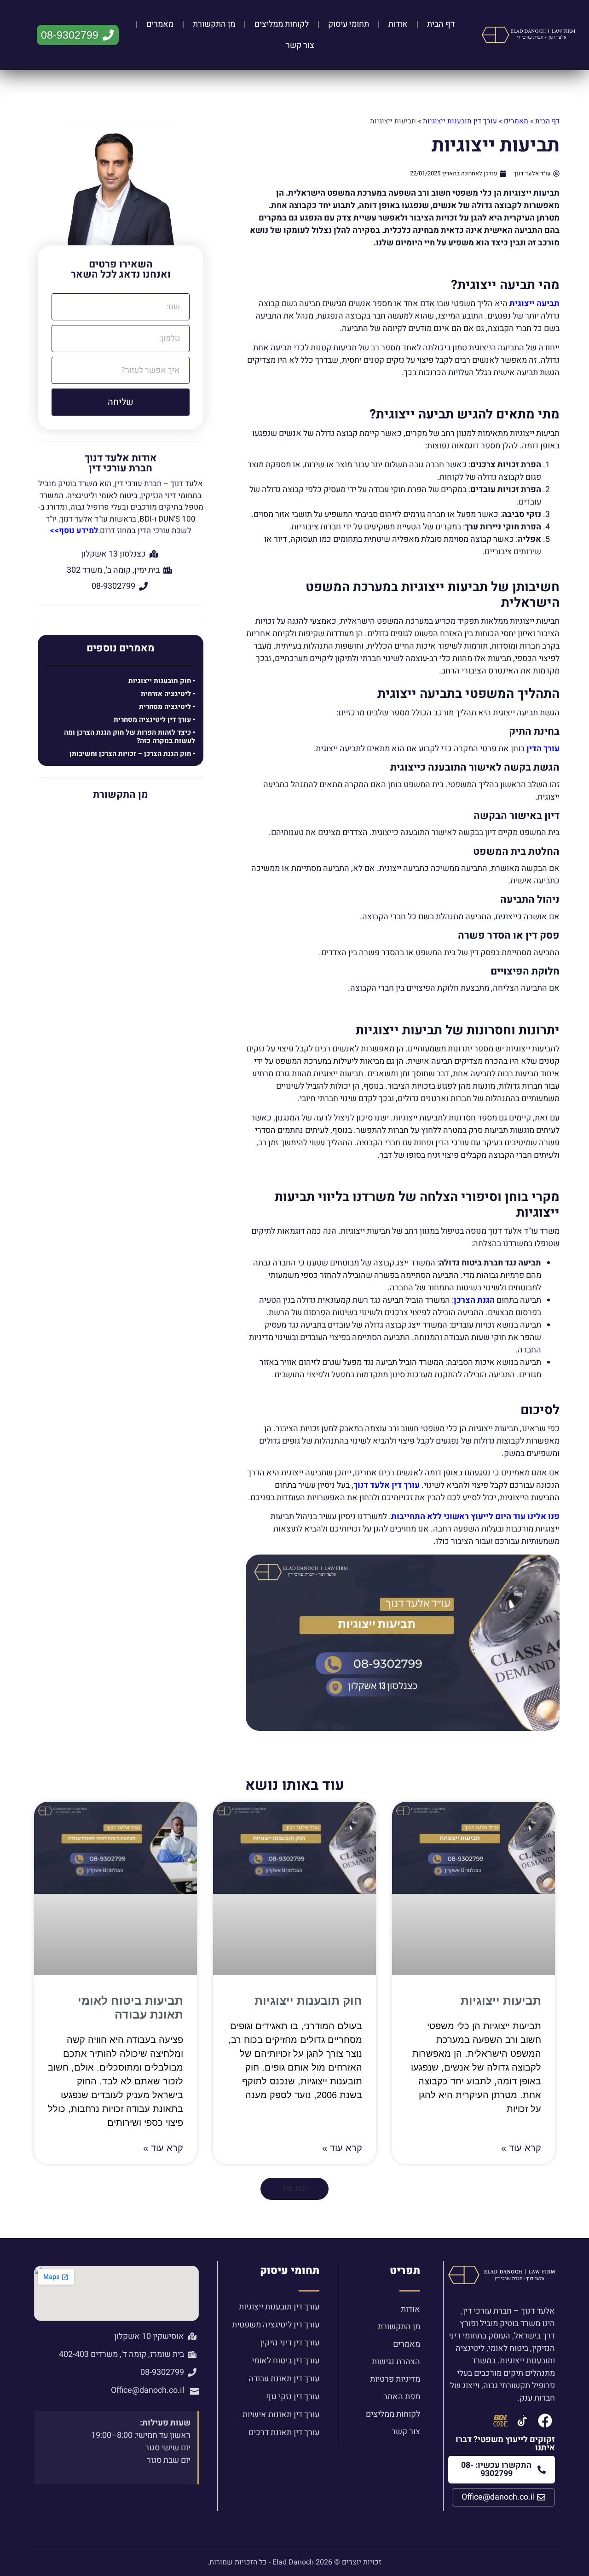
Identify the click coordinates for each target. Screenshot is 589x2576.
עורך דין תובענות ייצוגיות (460, 121)
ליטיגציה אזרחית (166, 694)
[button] (294, 2189)
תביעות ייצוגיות (501, 2001)
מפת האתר (402, 2397)
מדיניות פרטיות (395, 2379)
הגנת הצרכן (474, 1300)
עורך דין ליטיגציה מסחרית (152, 719)
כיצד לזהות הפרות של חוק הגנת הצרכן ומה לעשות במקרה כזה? (130, 737)
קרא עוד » (521, 2148)
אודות (398, 24)
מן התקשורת (214, 24)
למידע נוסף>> (74, 531)
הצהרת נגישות (396, 2362)
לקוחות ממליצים (282, 24)
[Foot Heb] (523, 2421)
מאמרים (160, 24)
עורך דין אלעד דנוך (387, 1485)
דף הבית (441, 24)
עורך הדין (543, 749)
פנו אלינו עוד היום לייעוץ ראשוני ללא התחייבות (475, 1517)
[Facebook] (545, 2421)
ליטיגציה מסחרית (165, 707)
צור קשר (300, 45)
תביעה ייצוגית (534, 304)
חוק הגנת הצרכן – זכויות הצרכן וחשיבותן (130, 754)
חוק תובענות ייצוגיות (160, 681)
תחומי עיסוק (349, 24)
